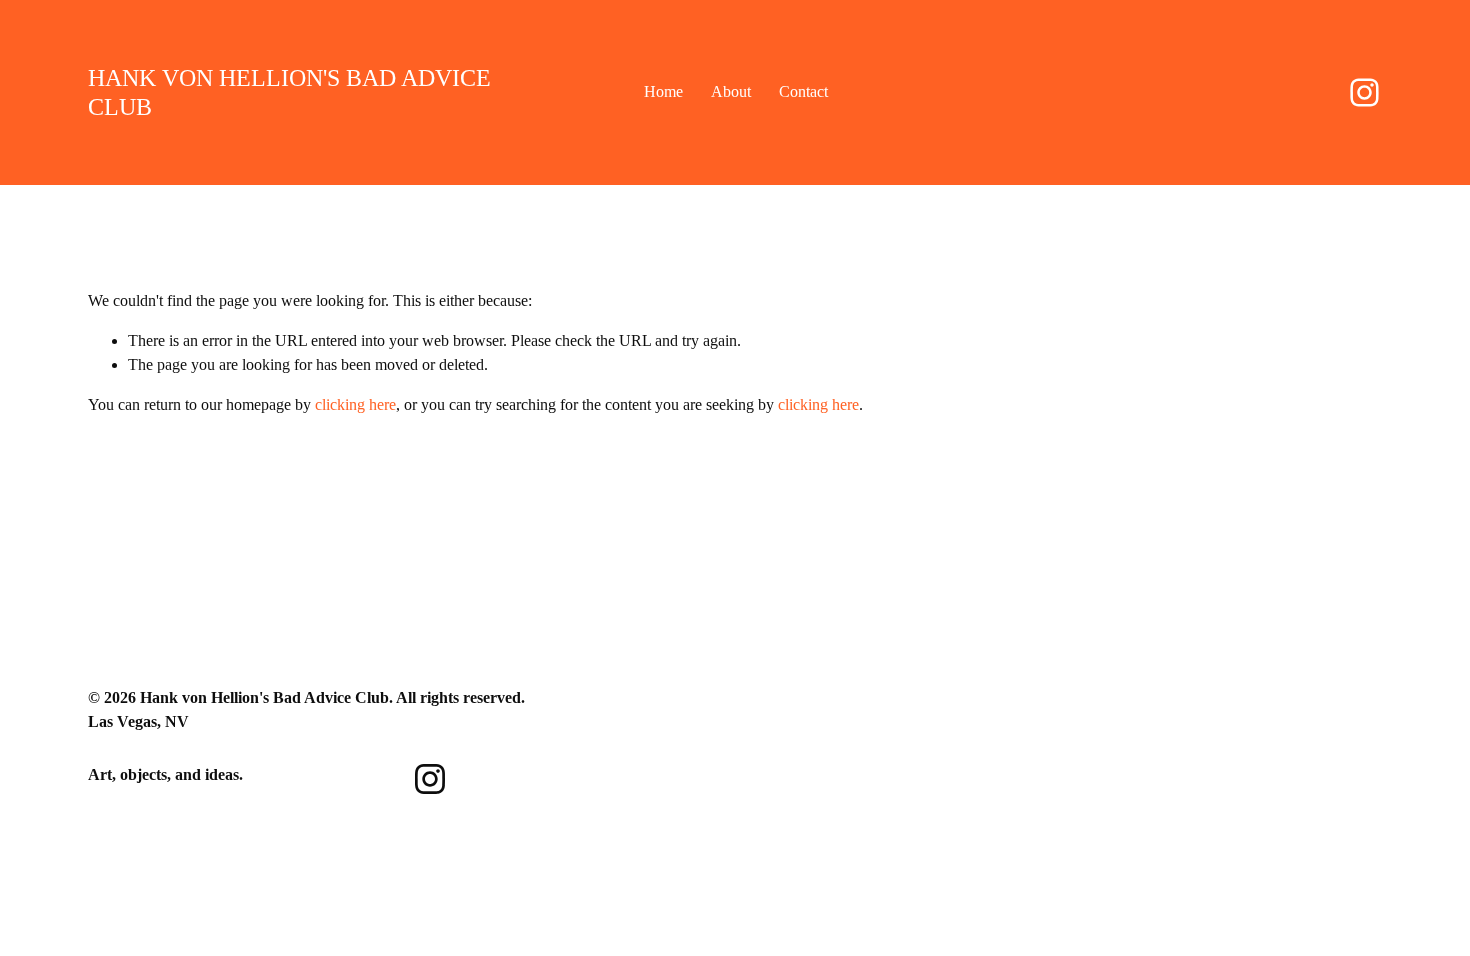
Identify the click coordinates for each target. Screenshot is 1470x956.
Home (663, 91)
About (731, 91)
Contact (803, 91)
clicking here (355, 404)
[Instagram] (1364, 92)
